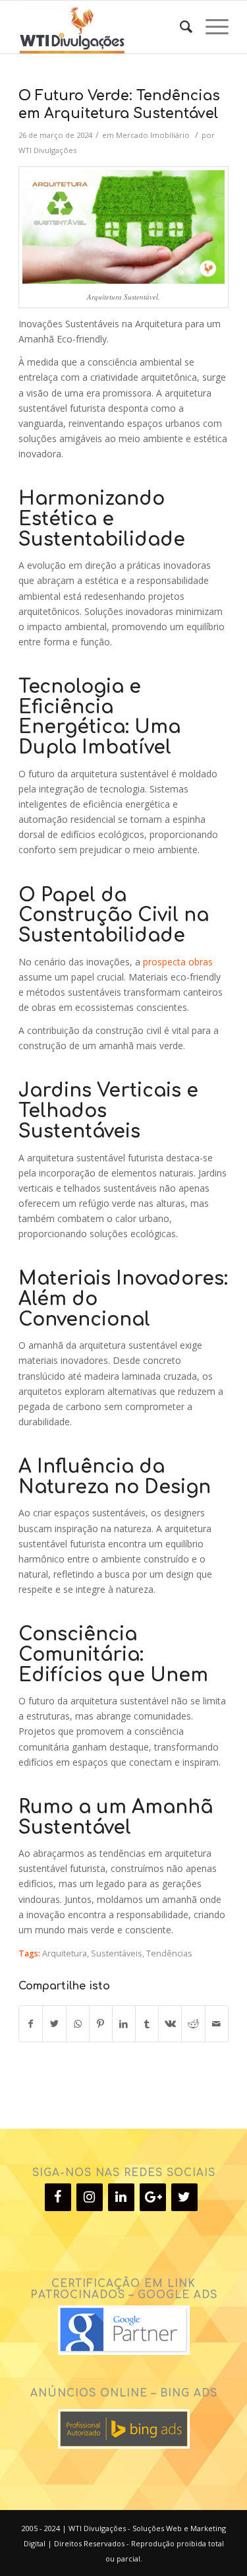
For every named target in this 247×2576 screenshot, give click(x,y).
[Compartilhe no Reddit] (193, 2024)
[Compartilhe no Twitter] (54, 2024)
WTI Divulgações (47, 150)
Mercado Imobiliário (153, 135)
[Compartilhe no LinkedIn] (124, 2024)
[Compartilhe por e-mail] (217, 2024)
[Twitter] (184, 2197)
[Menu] (210, 27)
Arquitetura (65, 1953)
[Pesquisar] (179, 27)
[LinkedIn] (121, 2197)
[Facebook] (58, 2197)
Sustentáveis (117, 1953)
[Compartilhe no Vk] (170, 2024)
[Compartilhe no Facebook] (31, 2024)
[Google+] (153, 2197)
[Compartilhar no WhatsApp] (78, 2024)
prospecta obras (178, 962)
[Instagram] (90, 2197)
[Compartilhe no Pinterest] (101, 2024)
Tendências (169, 1953)
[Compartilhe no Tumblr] (147, 2024)
